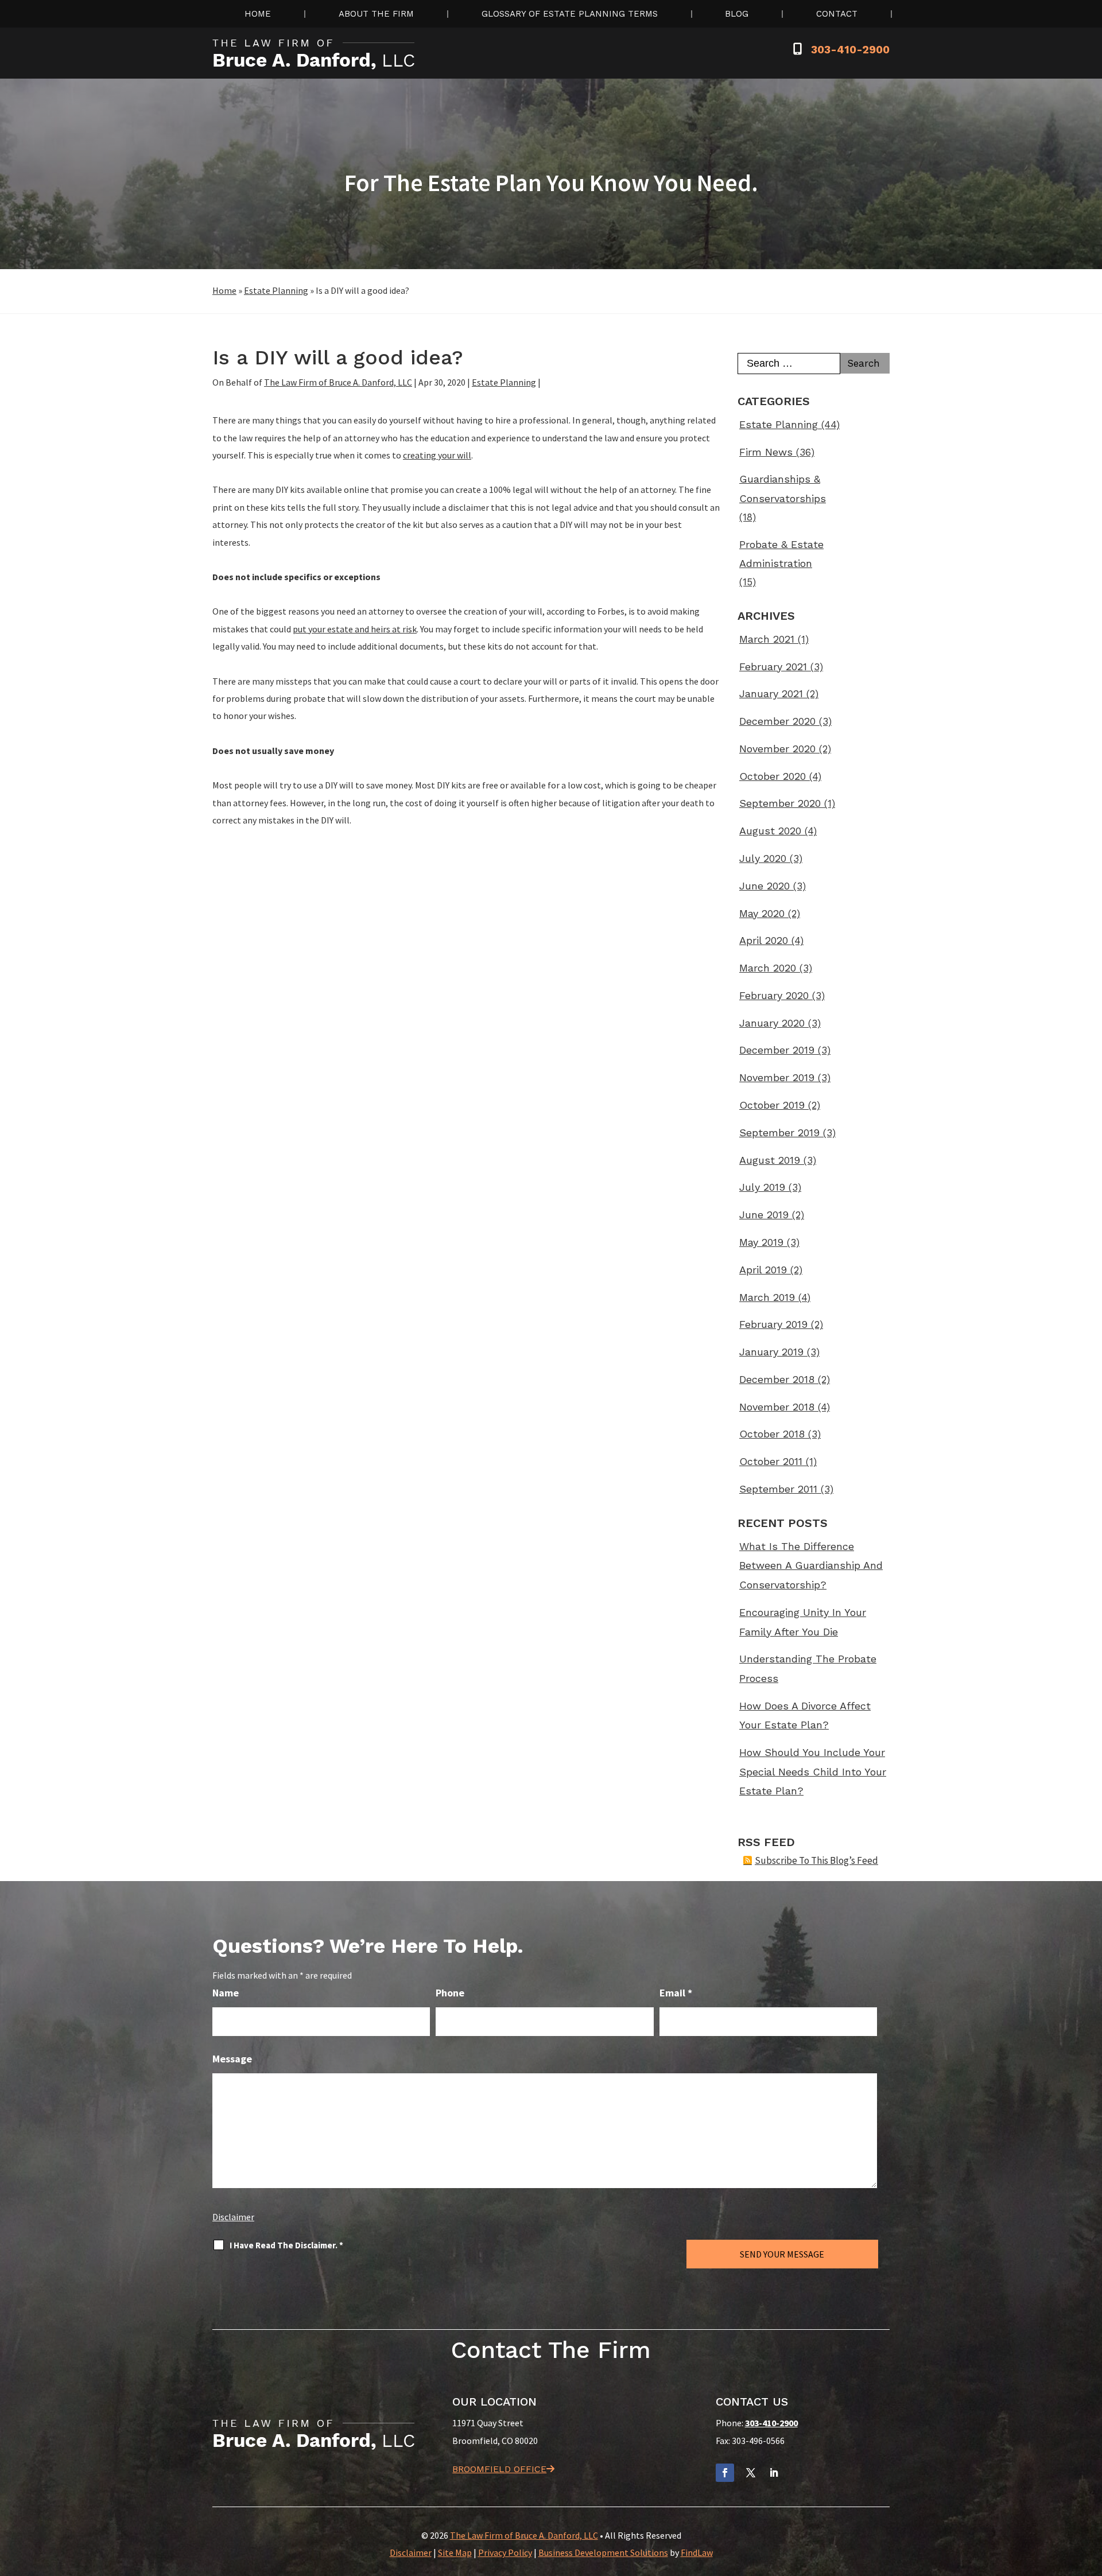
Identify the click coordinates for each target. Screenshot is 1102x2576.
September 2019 (779, 1132)
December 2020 (777, 721)
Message (232, 2059)
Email (676, 1993)
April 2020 (764, 940)
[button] (1091, 2493)
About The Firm (376, 14)
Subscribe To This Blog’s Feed (816, 1860)
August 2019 (770, 1160)
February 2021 (773, 667)
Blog (737, 14)
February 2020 (774, 995)
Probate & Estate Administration (781, 554)
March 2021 (767, 639)
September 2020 (780, 803)
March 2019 (767, 1297)
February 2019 (773, 1324)
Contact (837, 14)
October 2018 (772, 1434)
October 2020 (773, 776)
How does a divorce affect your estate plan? (805, 1716)
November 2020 (777, 749)
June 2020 (765, 886)
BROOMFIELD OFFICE (499, 2469)
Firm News (766, 452)
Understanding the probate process (808, 1668)
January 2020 (772, 1023)
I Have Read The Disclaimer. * (286, 2245)
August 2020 (770, 831)
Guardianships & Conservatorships (783, 489)
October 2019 (772, 1105)
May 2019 (761, 1242)
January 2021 (771, 693)
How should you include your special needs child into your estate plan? (813, 1771)
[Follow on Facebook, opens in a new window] (725, 2473)
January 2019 (771, 1352)
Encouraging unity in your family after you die (803, 1622)
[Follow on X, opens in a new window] (751, 2473)
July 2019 (762, 1187)
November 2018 (777, 1407)
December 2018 (777, 1379)
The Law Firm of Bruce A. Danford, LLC (338, 382)
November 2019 (777, 1077)
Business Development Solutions (603, 2552)
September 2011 (778, 1489)
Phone (450, 1993)
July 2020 (763, 858)
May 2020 (762, 913)
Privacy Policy (505, 2552)
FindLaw (697, 2552)
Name (226, 1993)
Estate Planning (504, 382)
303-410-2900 (850, 50)
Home (258, 14)
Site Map (455, 2552)
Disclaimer (233, 2217)
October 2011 (771, 1461)
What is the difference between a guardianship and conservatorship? (811, 1565)
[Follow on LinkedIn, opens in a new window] (774, 2473)
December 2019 (777, 1050)
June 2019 (764, 1215)
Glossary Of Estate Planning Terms (570, 14)
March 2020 (768, 968)
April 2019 (763, 1270)
